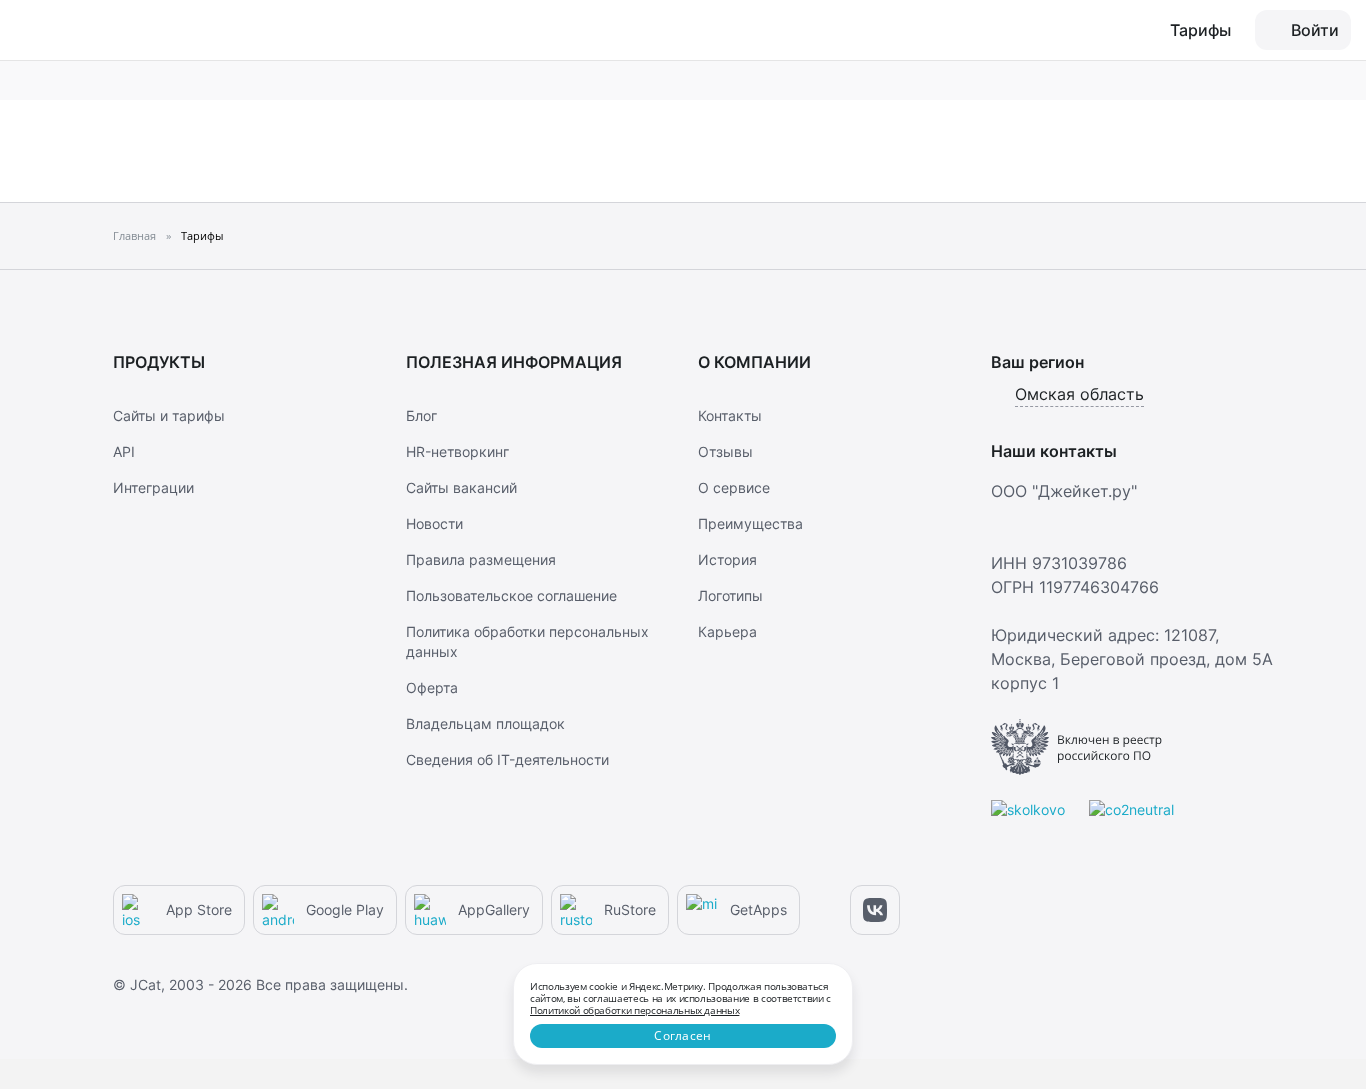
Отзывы (725, 451)
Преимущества (750, 523)
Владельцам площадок (485, 723)
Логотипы (730, 595)
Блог (421, 415)
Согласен (682, 1035)
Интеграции (153, 487)
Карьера (727, 631)
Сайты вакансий (461, 487)
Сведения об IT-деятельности (507, 759)
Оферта (432, 687)
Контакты (730, 415)
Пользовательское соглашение (511, 595)
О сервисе (734, 487)
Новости (434, 523)
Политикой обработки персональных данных (634, 1010)
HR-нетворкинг (457, 451)
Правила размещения (481, 559)
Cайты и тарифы (169, 415)
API (124, 451)
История (727, 559)
